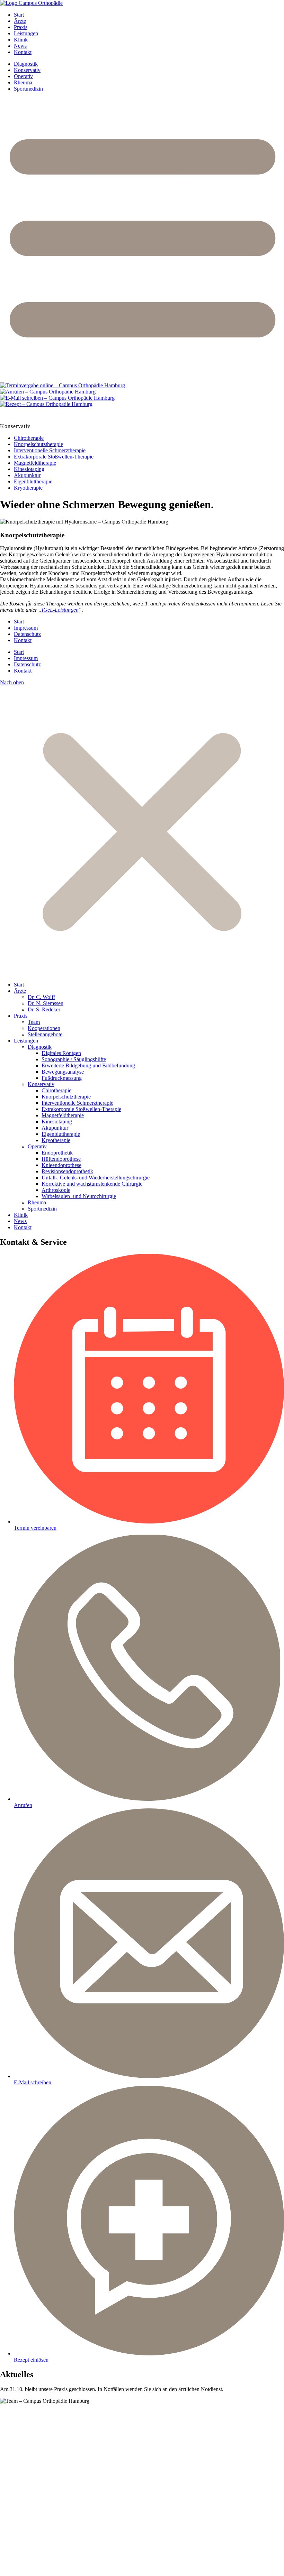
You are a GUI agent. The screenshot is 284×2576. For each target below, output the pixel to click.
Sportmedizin (28, 89)
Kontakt (23, 52)
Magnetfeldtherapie (35, 463)
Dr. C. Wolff (41, 997)
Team (34, 1022)
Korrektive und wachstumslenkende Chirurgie (92, 1184)
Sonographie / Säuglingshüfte (74, 1059)
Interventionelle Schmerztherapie (50, 450)
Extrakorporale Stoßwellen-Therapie (54, 457)
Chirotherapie (29, 438)
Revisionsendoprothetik (67, 1171)
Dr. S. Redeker (44, 1009)
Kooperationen (44, 1028)
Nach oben (12, 682)
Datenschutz (27, 634)
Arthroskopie (56, 1190)
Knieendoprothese (61, 1165)
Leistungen (26, 33)
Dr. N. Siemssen (46, 1003)
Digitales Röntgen (61, 1053)
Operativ (23, 76)
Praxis (21, 27)
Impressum (26, 628)
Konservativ (27, 70)
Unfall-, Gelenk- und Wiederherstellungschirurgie (96, 1178)
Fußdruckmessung (62, 1078)
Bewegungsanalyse (63, 1072)
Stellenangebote (45, 1034)
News (20, 46)
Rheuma (23, 82)
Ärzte (20, 21)
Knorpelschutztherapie (38, 444)
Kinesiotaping (29, 469)
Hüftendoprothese (61, 1159)
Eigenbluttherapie (33, 481)
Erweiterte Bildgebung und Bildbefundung (88, 1065)
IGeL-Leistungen (60, 610)
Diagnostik (26, 64)
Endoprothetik (57, 1153)
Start (19, 15)
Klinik (21, 40)
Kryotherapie (28, 488)
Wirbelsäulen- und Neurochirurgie (79, 1196)
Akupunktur (27, 475)
